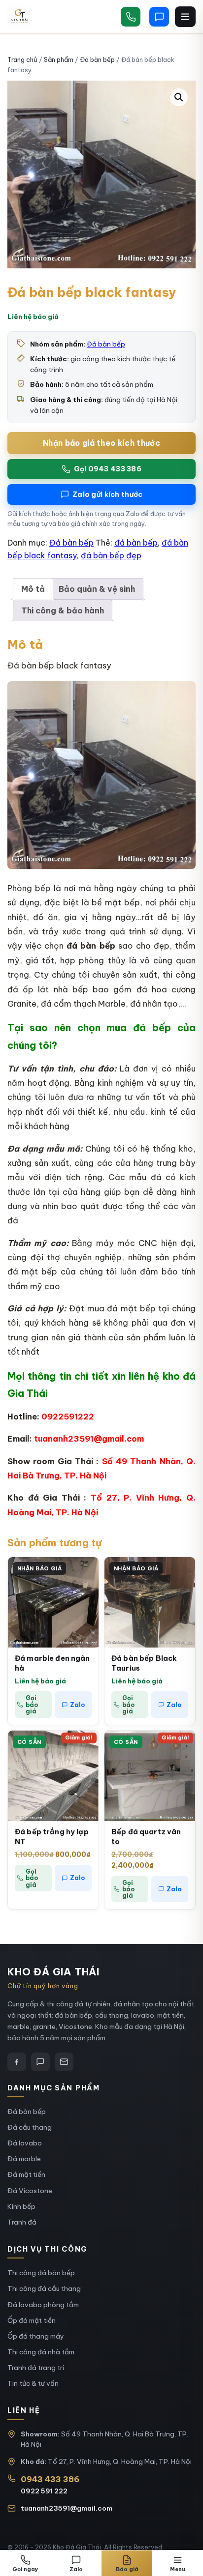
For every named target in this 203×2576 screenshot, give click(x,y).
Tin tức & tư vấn (33, 2383)
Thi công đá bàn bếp (41, 2273)
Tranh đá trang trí (36, 2368)
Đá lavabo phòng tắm (43, 2305)
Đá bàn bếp (97, 59)
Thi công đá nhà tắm (41, 2352)
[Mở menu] (185, 17)
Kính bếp (21, 2206)
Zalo (77, 1705)
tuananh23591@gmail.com (67, 2508)
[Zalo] (40, 2062)
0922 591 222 (44, 2491)
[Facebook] (17, 2062)
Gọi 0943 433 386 (108, 469)
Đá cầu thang (30, 2127)
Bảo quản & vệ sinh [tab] (97, 589)
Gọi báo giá (32, 1704)
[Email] (64, 2062)
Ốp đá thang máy (36, 2336)
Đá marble (24, 2159)
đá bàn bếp (136, 543)
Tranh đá (22, 2222)
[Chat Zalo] (159, 17)
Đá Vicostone (30, 2191)
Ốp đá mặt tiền (32, 2320)
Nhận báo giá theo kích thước (101, 443)
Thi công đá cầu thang (44, 2288)
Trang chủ (22, 59)
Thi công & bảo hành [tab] (63, 610)
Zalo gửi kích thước (107, 494)
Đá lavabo (25, 2143)
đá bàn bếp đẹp (111, 555)
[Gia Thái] (19, 17)
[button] (179, 97)
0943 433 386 (50, 2479)
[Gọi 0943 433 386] (131, 17)
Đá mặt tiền (26, 2174)
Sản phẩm (59, 59)
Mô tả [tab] (33, 589)
